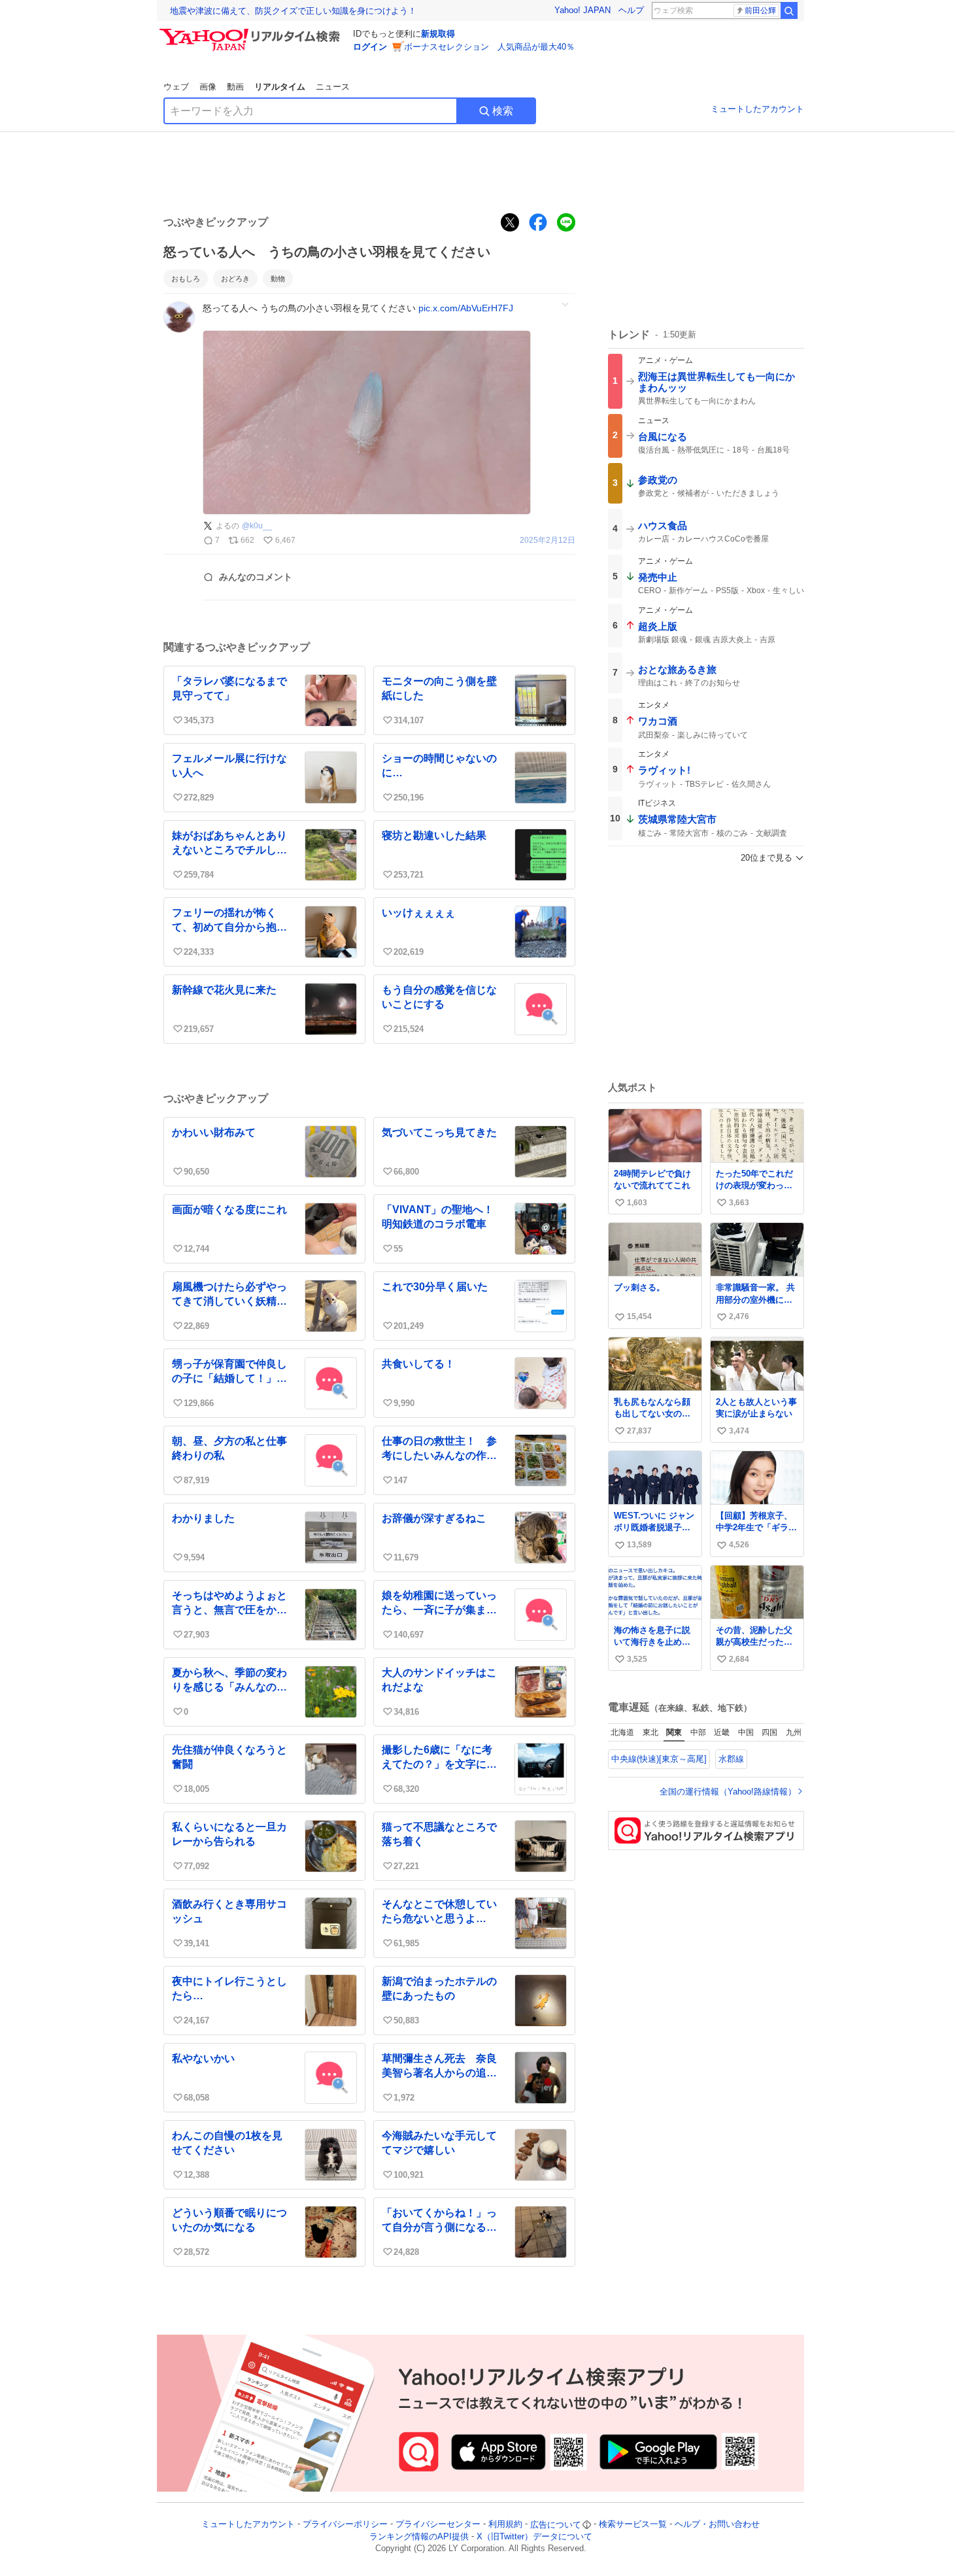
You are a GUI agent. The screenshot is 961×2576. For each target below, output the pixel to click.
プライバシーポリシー (345, 2525)
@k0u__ (257, 526)
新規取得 (438, 34)
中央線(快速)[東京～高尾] (659, 1759)
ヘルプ (631, 10)
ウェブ (176, 87)
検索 (503, 111)
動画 (235, 87)
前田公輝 (760, 10)
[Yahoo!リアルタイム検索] (252, 32)
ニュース (333, 87)
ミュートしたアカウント (757, 109)
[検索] (789, 10)
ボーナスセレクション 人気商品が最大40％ (489, 47)
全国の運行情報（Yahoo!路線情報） (728, 1792)
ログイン (370, 47)
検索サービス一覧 (633, 2525)
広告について (556, 2525)
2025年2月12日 (548, 541)
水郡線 (731, 1759)
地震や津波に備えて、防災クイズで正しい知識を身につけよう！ (293, 11)
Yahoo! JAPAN (582, 10)
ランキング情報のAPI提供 (419, 2536)
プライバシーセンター (438, 2525)
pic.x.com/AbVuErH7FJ (466, 308)
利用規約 (505, 2525)
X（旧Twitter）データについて (534, 2536)
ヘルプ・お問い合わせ (717, 2525)
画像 (208, 87)
